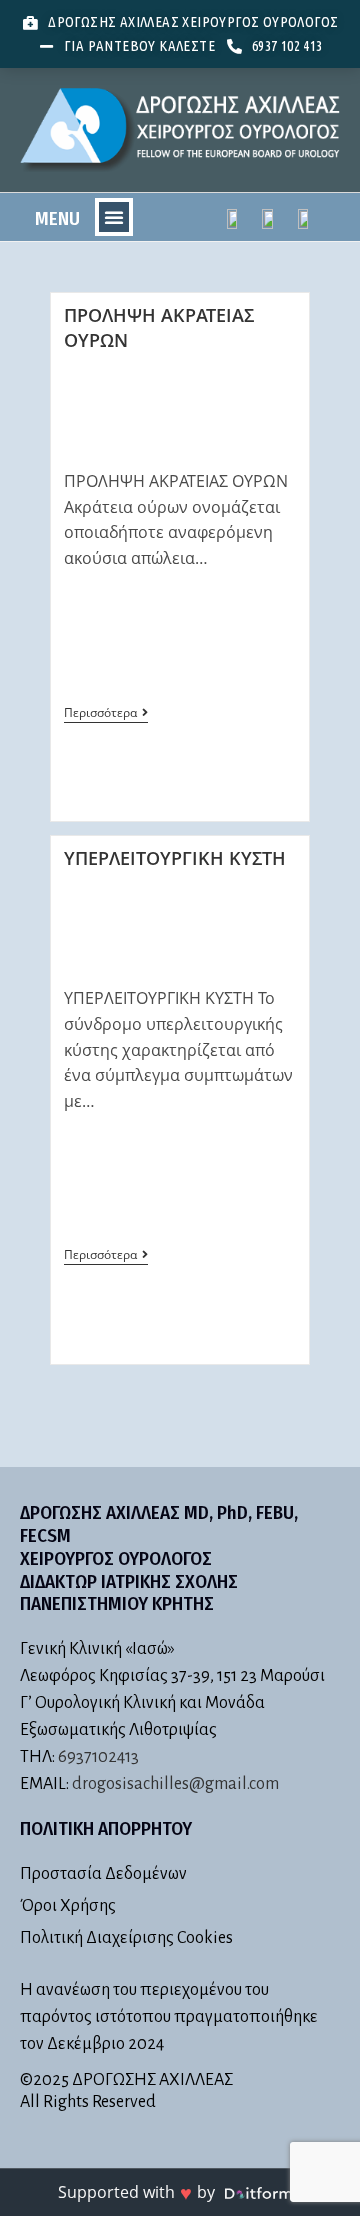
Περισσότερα (106, 713)
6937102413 (98, 1757)
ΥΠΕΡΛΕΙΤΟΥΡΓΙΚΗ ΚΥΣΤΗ (175, 858)
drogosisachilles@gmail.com (175, 1784)
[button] (114, 217)
